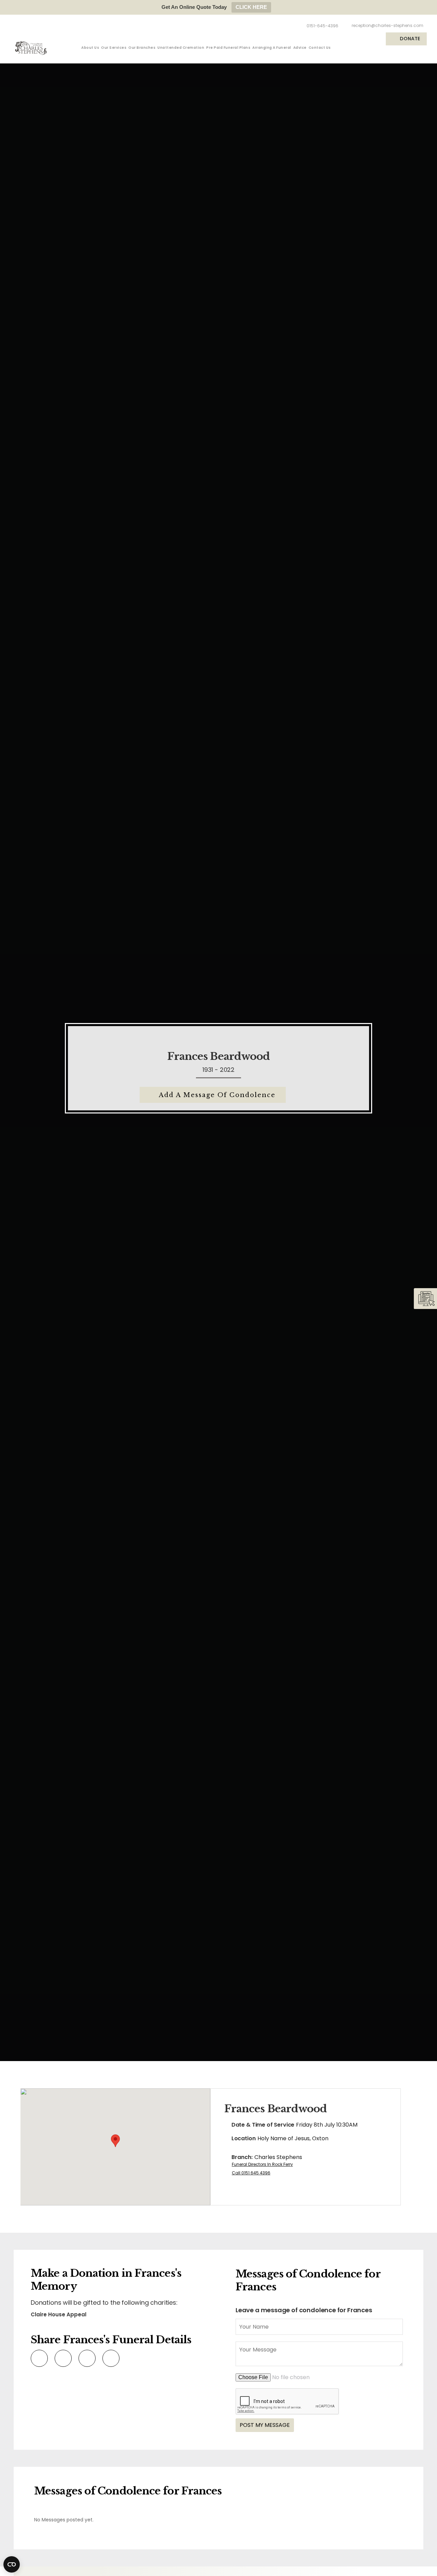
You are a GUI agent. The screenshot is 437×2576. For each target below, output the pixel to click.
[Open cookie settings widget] (12, 2564)
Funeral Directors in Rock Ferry (262, 2164)
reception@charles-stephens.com (387, 25)
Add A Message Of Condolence (217, 1095)
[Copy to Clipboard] (110, 2358)
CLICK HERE (251, 7)
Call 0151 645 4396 (251, 2173)
